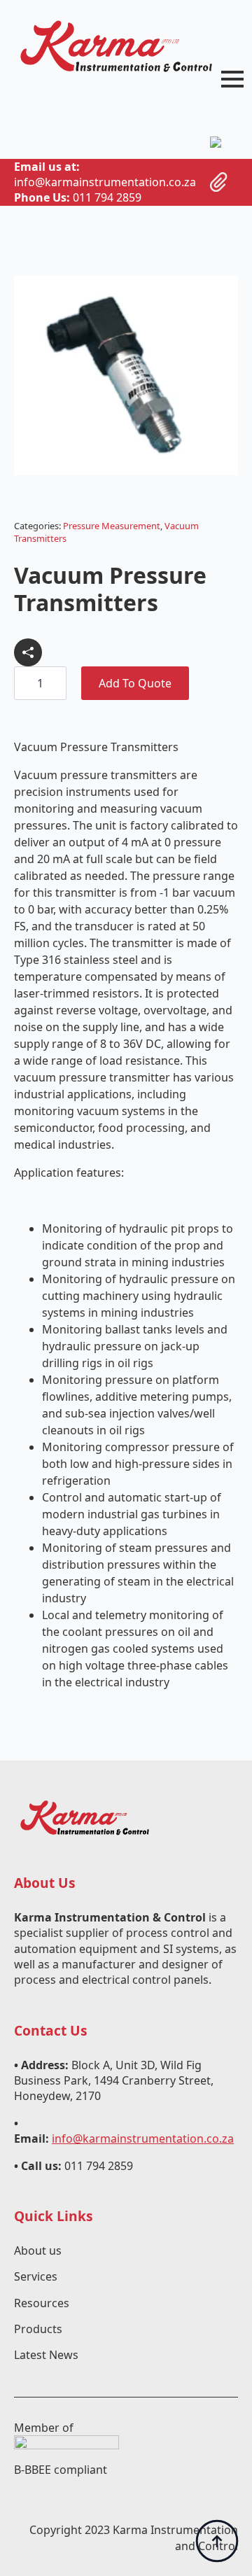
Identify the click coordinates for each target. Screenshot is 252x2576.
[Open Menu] (232, 79)
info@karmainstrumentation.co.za (143, 2138)
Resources (42, 2303)
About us (38, 2250)
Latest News (46, 2355)
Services (36, 2276)
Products (38, 2329)
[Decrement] (25, 684)
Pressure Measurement (112, 526)
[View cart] (219, 182)
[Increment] (55, 684)
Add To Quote (135, 683)
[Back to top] (217, 2541)
